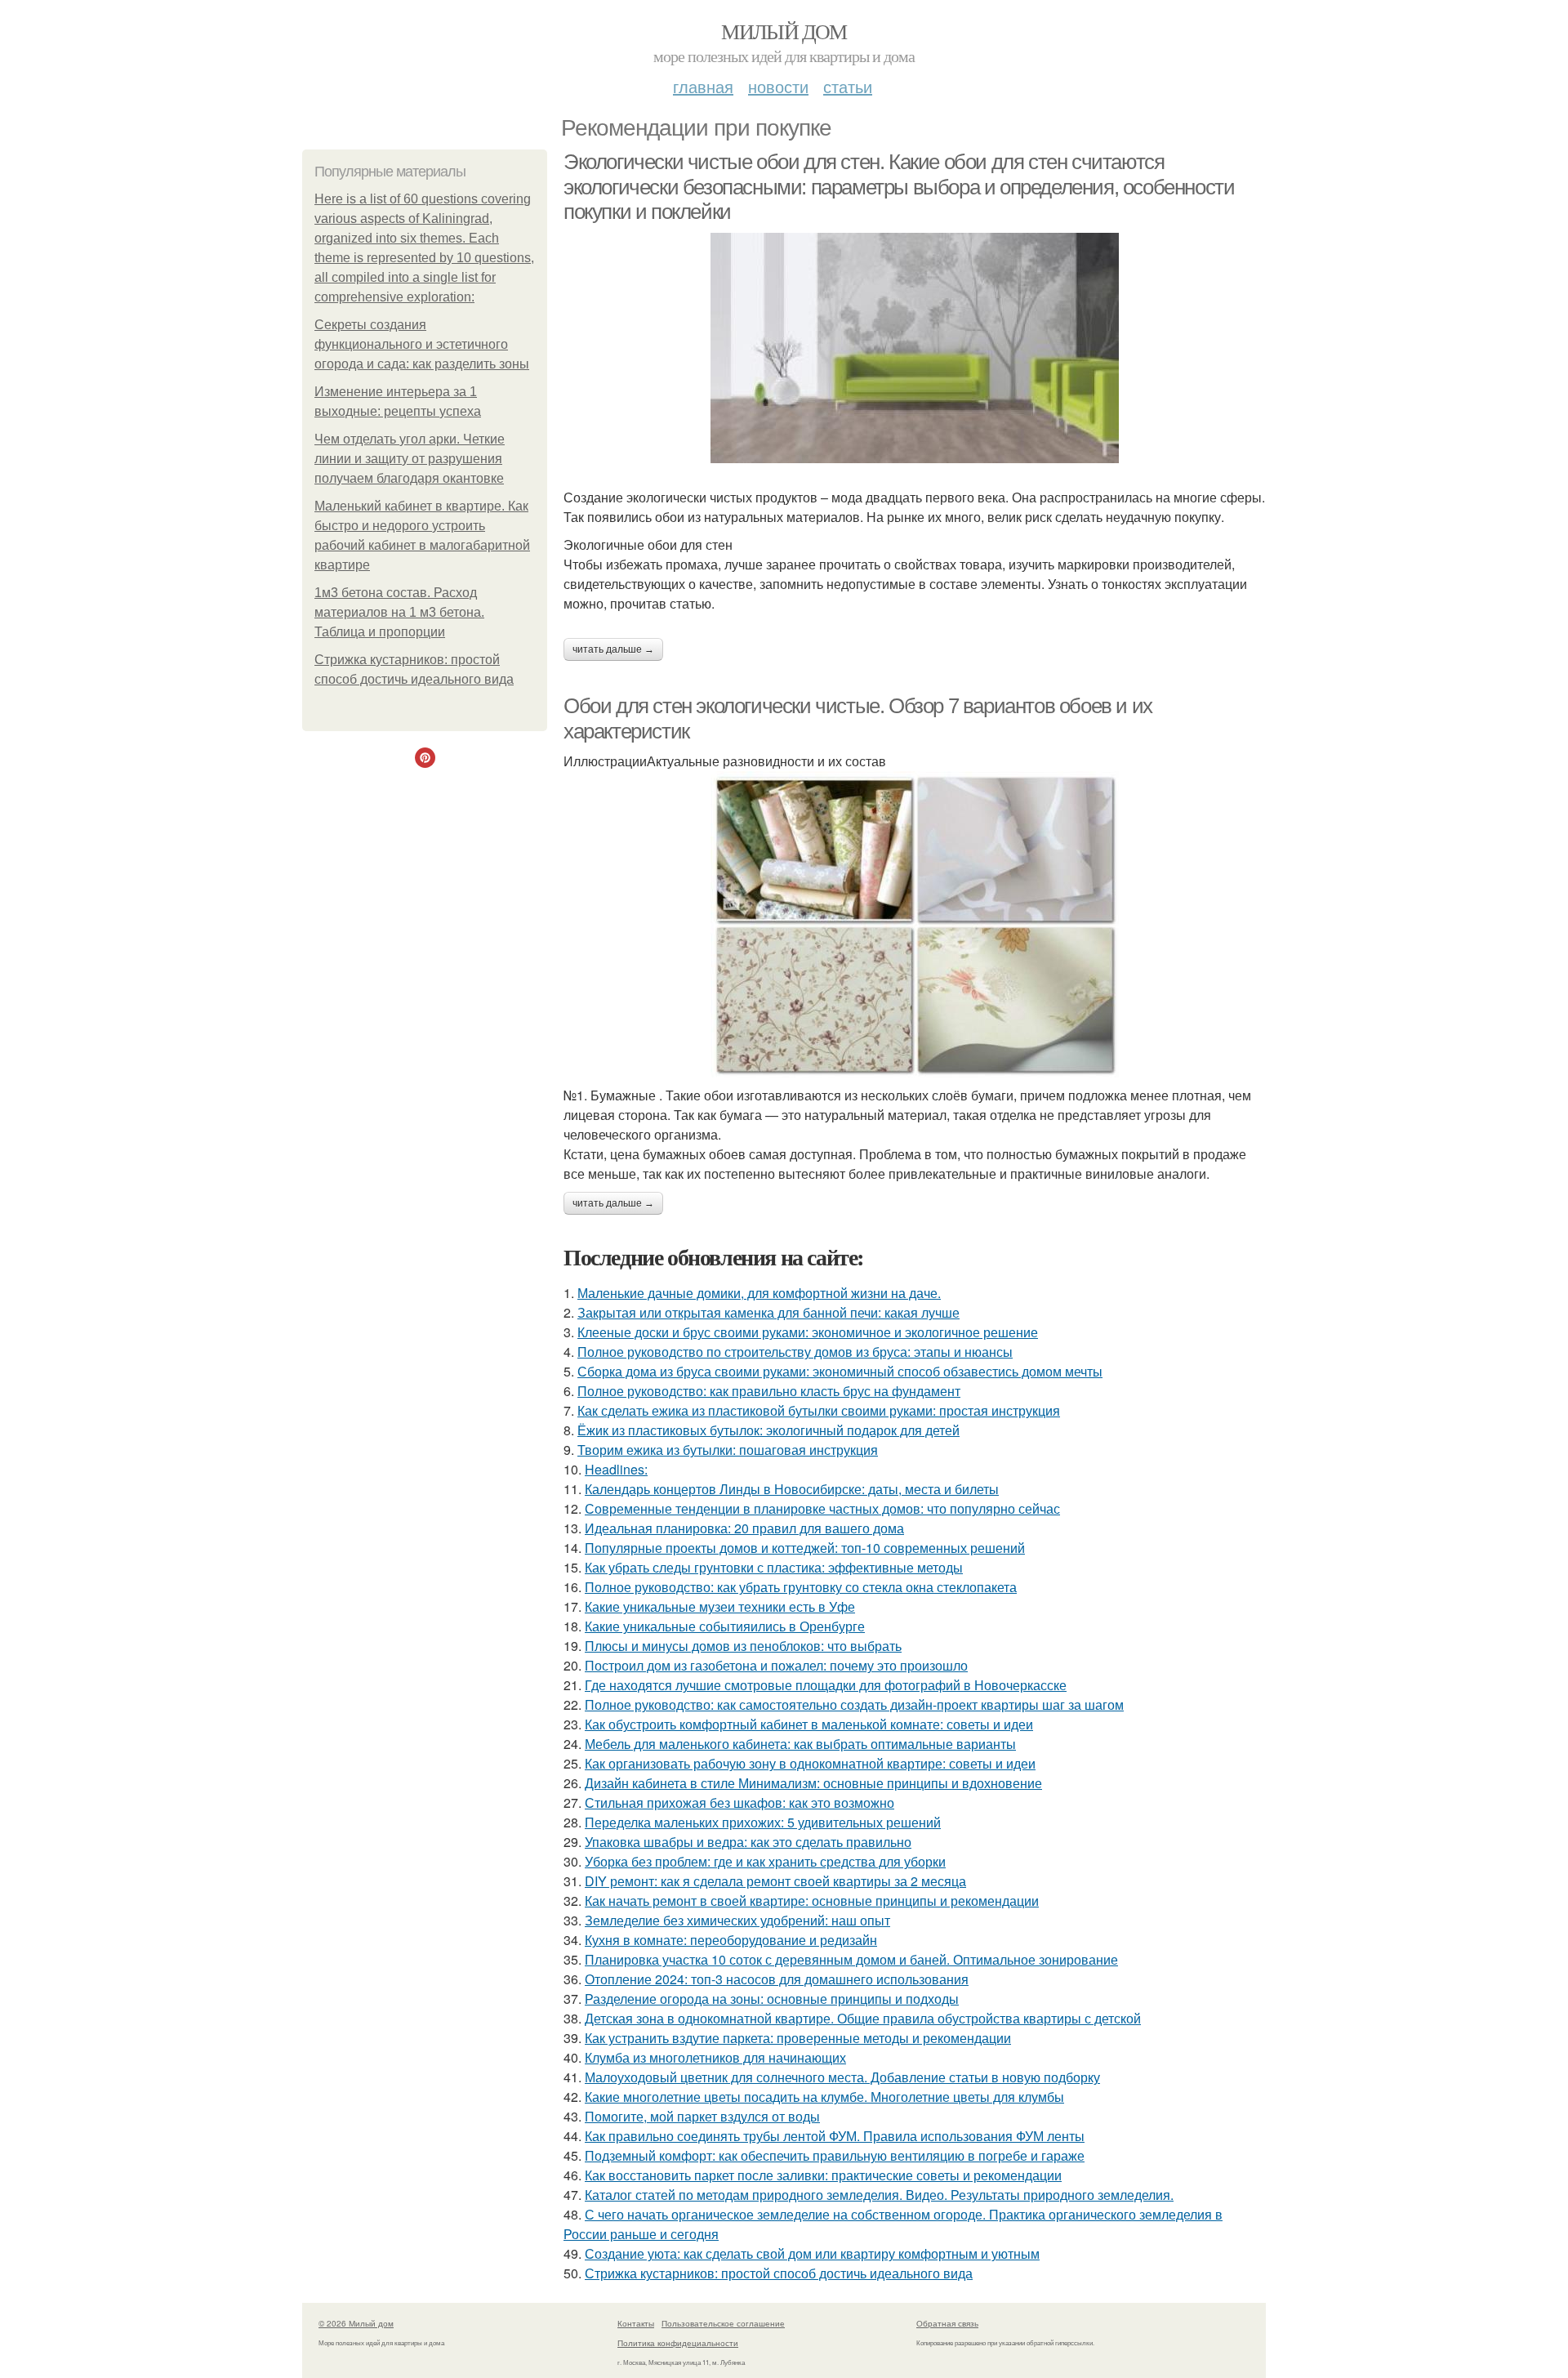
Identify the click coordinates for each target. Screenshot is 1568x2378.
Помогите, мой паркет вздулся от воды (702, 2116)
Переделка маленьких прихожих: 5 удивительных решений (763, 1822)
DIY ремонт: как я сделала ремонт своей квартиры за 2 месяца (775, 1881)
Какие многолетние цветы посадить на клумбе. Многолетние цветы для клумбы (824, 2097)
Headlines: (616, 1469)
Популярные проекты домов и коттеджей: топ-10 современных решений (805, 1548)
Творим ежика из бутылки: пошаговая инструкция (728, 1450)
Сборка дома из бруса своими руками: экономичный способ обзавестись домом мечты (840, 1371)
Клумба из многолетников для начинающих (715, 2057)
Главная (703, 86)
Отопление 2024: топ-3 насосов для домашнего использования (777, 1979)
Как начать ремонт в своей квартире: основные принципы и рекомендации (812, 1901)
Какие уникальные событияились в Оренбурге (725, 1626)
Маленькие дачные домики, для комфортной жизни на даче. (759, 1293)
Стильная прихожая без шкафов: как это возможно (739, 1802)
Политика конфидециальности (678, 2343)
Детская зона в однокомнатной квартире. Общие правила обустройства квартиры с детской (863, 2018)
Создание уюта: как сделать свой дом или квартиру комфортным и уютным (812, 2253)
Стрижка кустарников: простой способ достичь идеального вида (779, 2273)
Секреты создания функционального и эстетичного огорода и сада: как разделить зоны (422, 344)
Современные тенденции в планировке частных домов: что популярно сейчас (822, 1508)
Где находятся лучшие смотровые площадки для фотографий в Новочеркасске (826, 1685)
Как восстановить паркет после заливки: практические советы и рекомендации (823, 2175)
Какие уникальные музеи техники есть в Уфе (720, 1606)
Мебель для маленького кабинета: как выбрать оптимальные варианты (800, 1744)
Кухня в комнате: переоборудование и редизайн (731, 1940)
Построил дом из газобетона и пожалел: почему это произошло (776, 1665)
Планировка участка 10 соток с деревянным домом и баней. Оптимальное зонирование (851, 1959)
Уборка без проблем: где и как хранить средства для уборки (765, 1861)
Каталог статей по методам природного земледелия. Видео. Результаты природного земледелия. (879, 2195)
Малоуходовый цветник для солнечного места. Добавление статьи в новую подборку (842, 2077)
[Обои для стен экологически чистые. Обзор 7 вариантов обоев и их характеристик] (915, 924)
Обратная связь (947, 2323)
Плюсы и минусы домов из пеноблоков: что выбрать (743, 1646)
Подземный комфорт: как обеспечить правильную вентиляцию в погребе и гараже (835, 2155)
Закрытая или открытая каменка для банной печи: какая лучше (768, 1312)
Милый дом (784, 31)
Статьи (848, 86)
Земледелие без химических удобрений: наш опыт (737, 1920)
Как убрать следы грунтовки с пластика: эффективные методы (774, 1567)
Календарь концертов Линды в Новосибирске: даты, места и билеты (792, 1489)
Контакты (636, 2323)
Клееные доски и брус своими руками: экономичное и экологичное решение (808, 1332)
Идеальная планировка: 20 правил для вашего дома (744, 1528)
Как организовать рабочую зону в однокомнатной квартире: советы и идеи (810, 1763)
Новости (778, 86)
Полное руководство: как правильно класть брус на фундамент (769, 1391)
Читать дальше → (613, 649)
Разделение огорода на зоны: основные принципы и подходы (772, 1999)
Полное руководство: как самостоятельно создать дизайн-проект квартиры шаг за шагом (854, 1704)
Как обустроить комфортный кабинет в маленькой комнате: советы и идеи (809, 1724)
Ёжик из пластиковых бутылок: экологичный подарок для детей (768, 1430)
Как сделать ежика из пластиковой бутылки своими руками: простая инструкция (819, 1410)
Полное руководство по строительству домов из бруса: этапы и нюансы (795, 1352)
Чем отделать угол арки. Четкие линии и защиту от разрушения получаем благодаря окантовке (410, 459)
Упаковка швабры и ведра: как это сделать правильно (748, 1842)
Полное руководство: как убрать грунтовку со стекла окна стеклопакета (801, 1587)
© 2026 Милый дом (356, 2323)
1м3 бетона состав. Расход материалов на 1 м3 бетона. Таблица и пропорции (399, 612)
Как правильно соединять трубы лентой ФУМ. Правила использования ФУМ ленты (835, 2136)
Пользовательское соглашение (723, 2323)
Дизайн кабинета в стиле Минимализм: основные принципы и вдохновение (813, 1783)
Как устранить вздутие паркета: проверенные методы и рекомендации (798, 2038)
